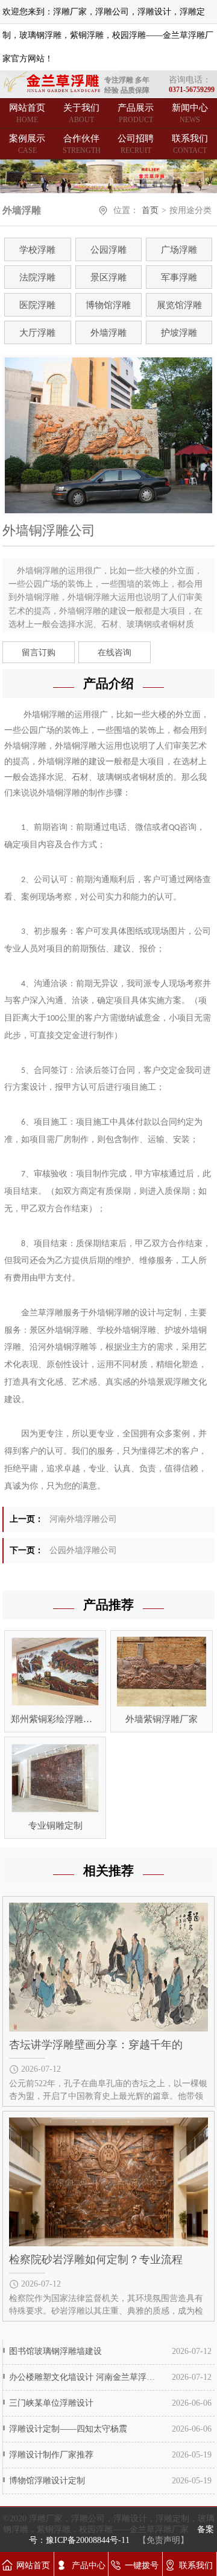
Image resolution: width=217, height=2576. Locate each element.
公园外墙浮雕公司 (83, 1550)
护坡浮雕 (179, 333)
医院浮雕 (37, 305)
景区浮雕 (108, 277)
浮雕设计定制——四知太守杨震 (68, 2429)
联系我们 (190, 144)
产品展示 (136, 113)
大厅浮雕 (37, 333)
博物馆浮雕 (108, 305)
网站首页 (27, 113)
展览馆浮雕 (179, 305)
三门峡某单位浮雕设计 (51, 2403)
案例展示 (27, 144)
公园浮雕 (108, 250)
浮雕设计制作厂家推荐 (51, 2455)
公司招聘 (136, 144)
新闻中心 (190, 113)
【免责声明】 (163, 2540)
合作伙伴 (82, 144)
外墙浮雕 (108, 333)
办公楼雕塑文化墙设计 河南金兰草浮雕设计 (83, 2377)
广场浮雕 (179, 250)
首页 (150, 210)
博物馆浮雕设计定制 (47, 2481)
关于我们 (81, 113)
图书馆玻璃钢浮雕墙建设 (55, 2351)
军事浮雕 (179, 277)
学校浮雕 (37, 250)
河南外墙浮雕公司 (83, 1519)
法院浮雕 (37, 277)
